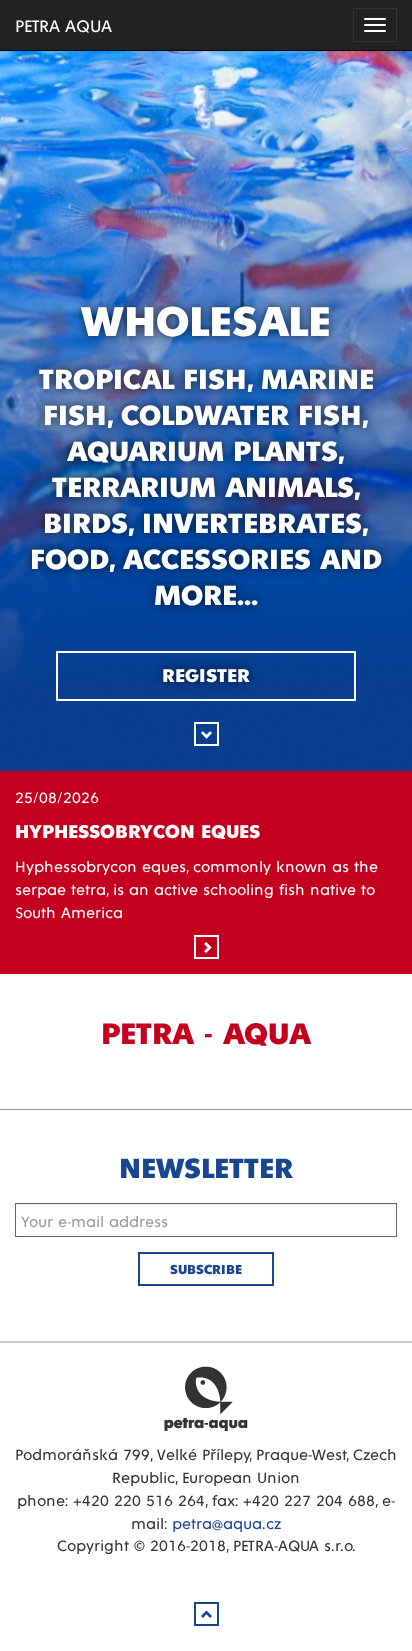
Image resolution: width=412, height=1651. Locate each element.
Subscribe (206, 1268)
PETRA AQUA (63, 24)
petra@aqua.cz (226, 1522)
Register (206, 674)
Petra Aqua (206, 1398)
